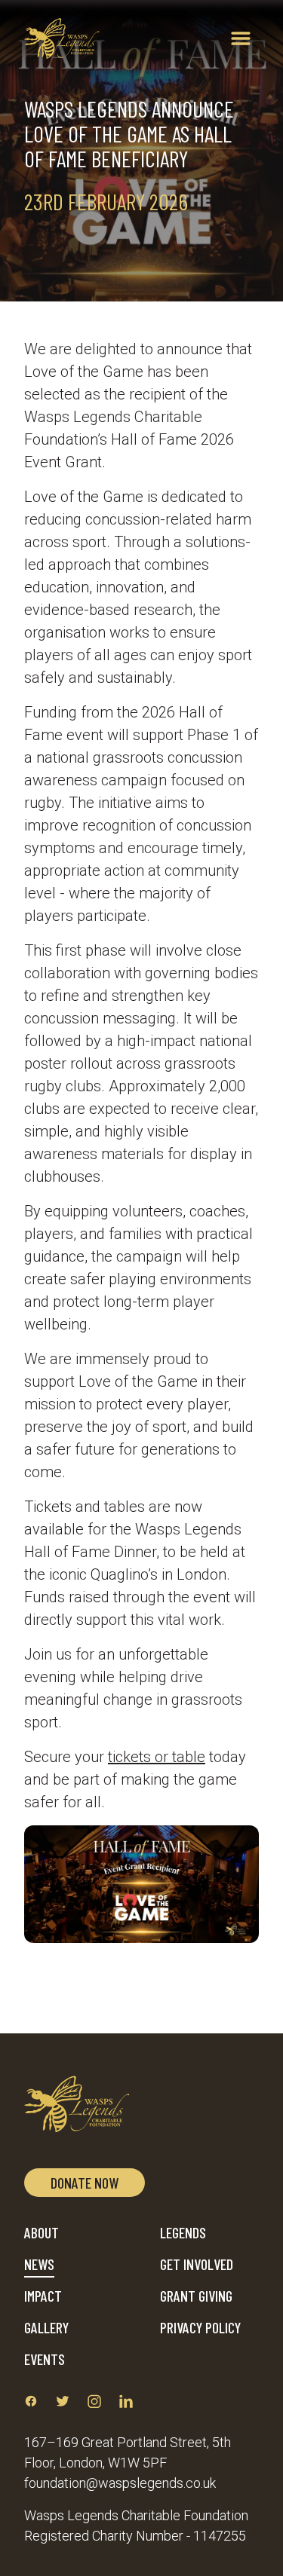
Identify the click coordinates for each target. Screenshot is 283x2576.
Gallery (46, 2327)
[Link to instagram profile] (94, 2401)
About (42, 2232)
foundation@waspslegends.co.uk (120, 2483)
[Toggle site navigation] (241, 38)
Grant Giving (196, 2296)
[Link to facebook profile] (31, 2401)
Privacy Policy (200, 2327)
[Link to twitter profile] (63, 2401)
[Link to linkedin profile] (126, 2401)
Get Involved (197, 2264)
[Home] (62, 38)
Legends (183, 2232)
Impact (43, 2296)
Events (45, 2359)
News (39, 2264)
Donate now (85, 2183)
